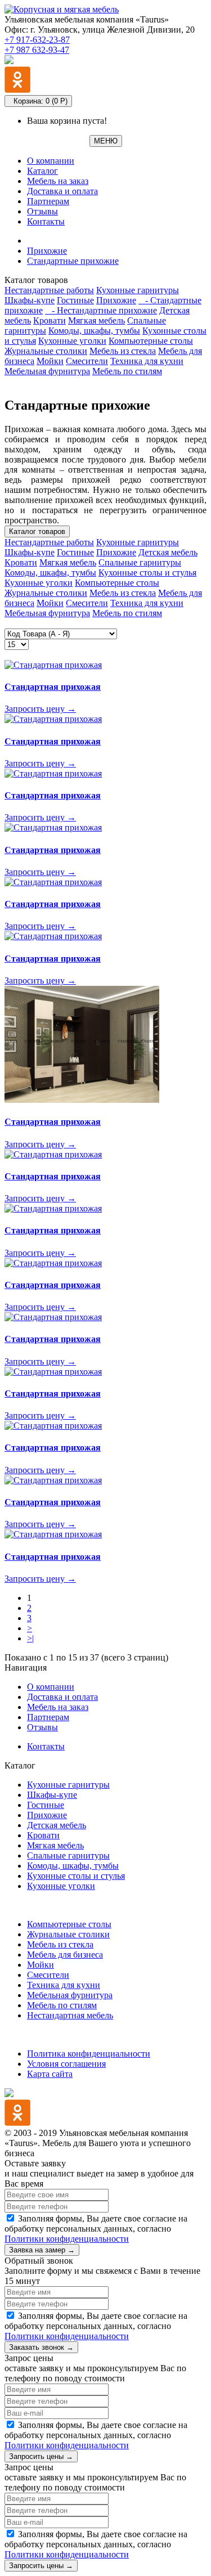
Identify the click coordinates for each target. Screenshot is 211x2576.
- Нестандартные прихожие (101, 310)
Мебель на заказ (58, 181)
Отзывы (42, 211)
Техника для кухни (147, 361)
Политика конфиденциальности (89, 2054)
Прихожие (47, 251)
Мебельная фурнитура (47, 371)
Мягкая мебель (96, 320)
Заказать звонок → (41, 2347)
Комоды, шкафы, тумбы (94, 331)
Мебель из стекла (123, 351)
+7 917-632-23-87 (37, 40)
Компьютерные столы (151, 341)
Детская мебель (168, 552)
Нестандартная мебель (70, 2015)
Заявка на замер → (42, 2250)
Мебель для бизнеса (65, 1955)
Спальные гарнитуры (140, 562)
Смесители (87, 361)
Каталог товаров (37, 531)
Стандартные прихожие (73, 261)
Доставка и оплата (62, 191)
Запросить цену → (40, 709)
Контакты (46, 221)
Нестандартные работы (49, 290)
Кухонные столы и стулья (147, 573)
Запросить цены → (41, 2456)
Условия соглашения (66, 2064)
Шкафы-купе (30, 300)
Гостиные (75, 300)
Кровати (50, 320)
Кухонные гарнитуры (138, 290)
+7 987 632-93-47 (37, 50)
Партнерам (48, 201)
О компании (51, 161)
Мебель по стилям (127, 371)
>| (30, 1638)
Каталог (42, 171)
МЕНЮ (106, 141)
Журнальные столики (46, 351)
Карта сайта (50, 2074)
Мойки (50, 361)
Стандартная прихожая (53, 687)
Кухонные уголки (72, 341)
